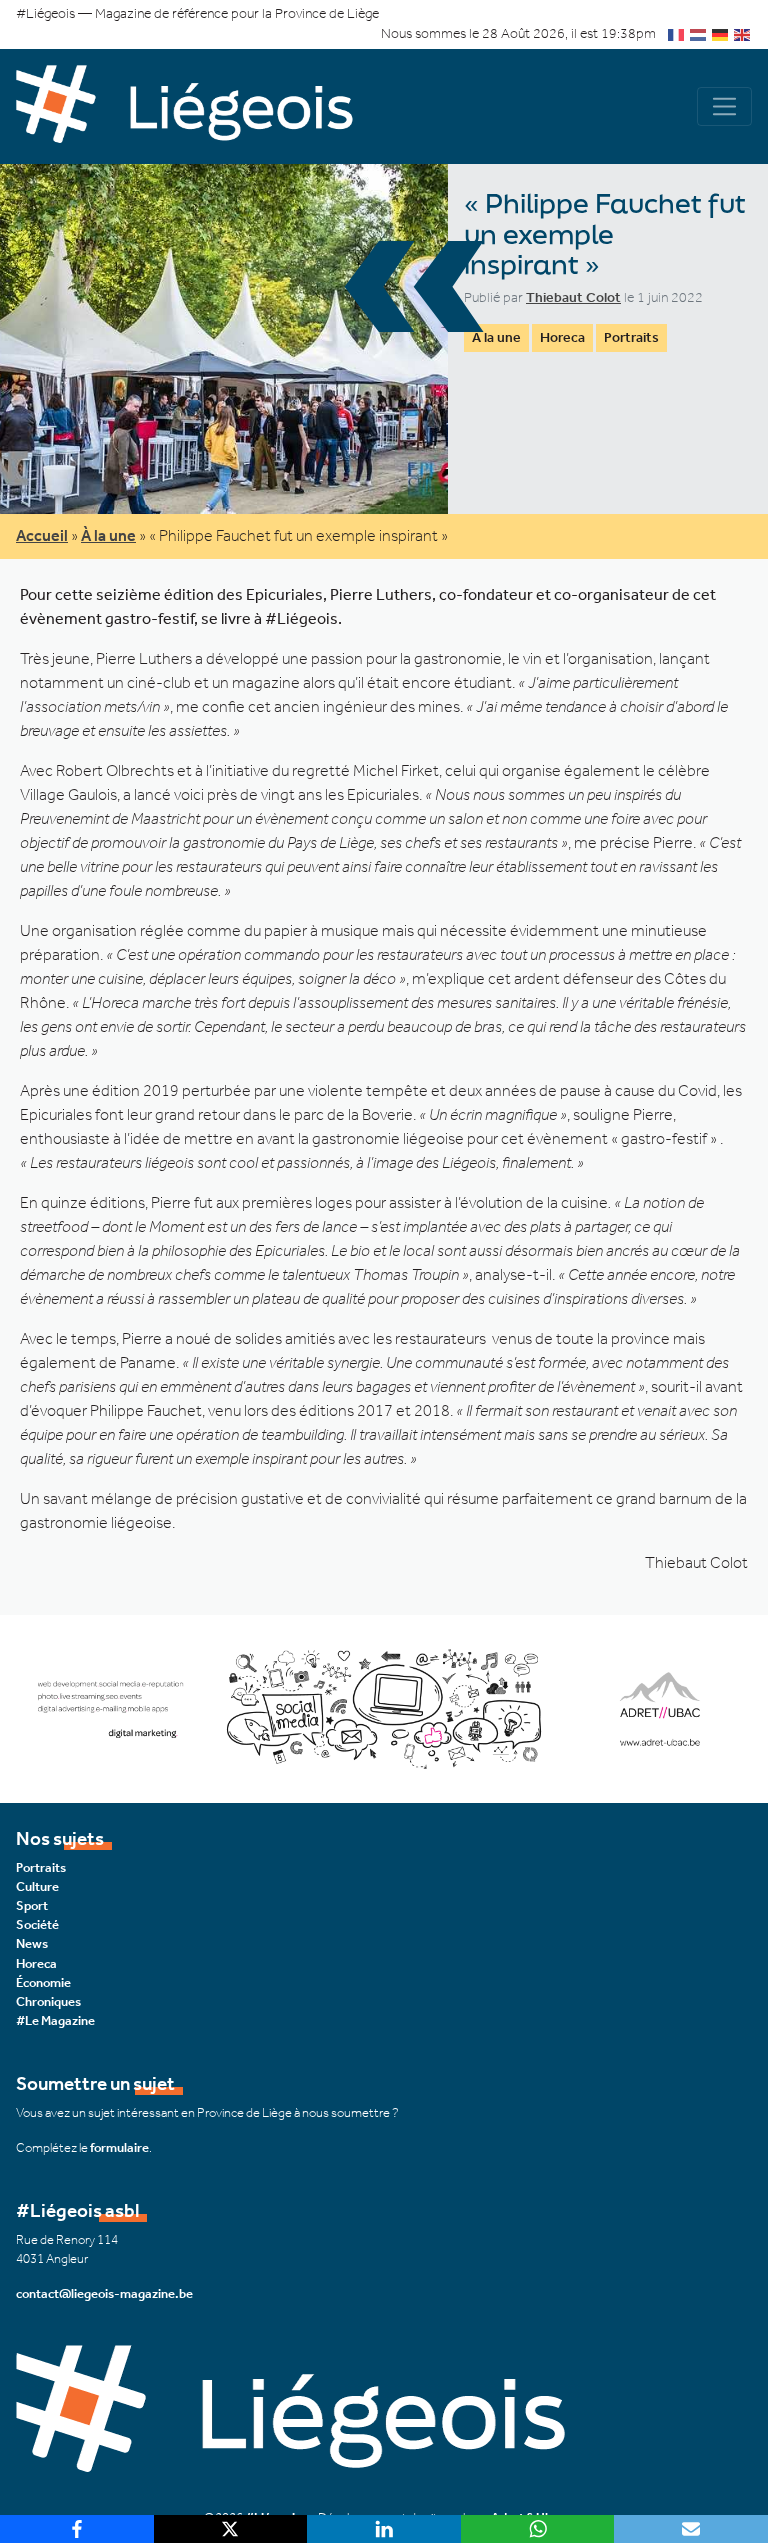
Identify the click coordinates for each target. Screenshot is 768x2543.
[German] (721, 33)
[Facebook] (77, 2529)
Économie (43, 1982)
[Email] (691, 2529)
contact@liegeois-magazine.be (104, 2293)
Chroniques (48, 2001)
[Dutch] (699, 33)
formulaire (119, 2147)
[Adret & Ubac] (384, 1707)
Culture (37, 1886)
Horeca (562, 337)
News (32, 1943)
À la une (496, 337)
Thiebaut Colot (573, 297)
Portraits (631, 337)
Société (37, 1924)
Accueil (42, 535)
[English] (743, 33)
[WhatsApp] (538, 2529)
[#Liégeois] (200, 106)
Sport (32, 1905)
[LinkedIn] (384, 2529)
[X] (231, 2529)
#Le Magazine (55, 2020)
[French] (677, 33)
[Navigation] (724, 106)
